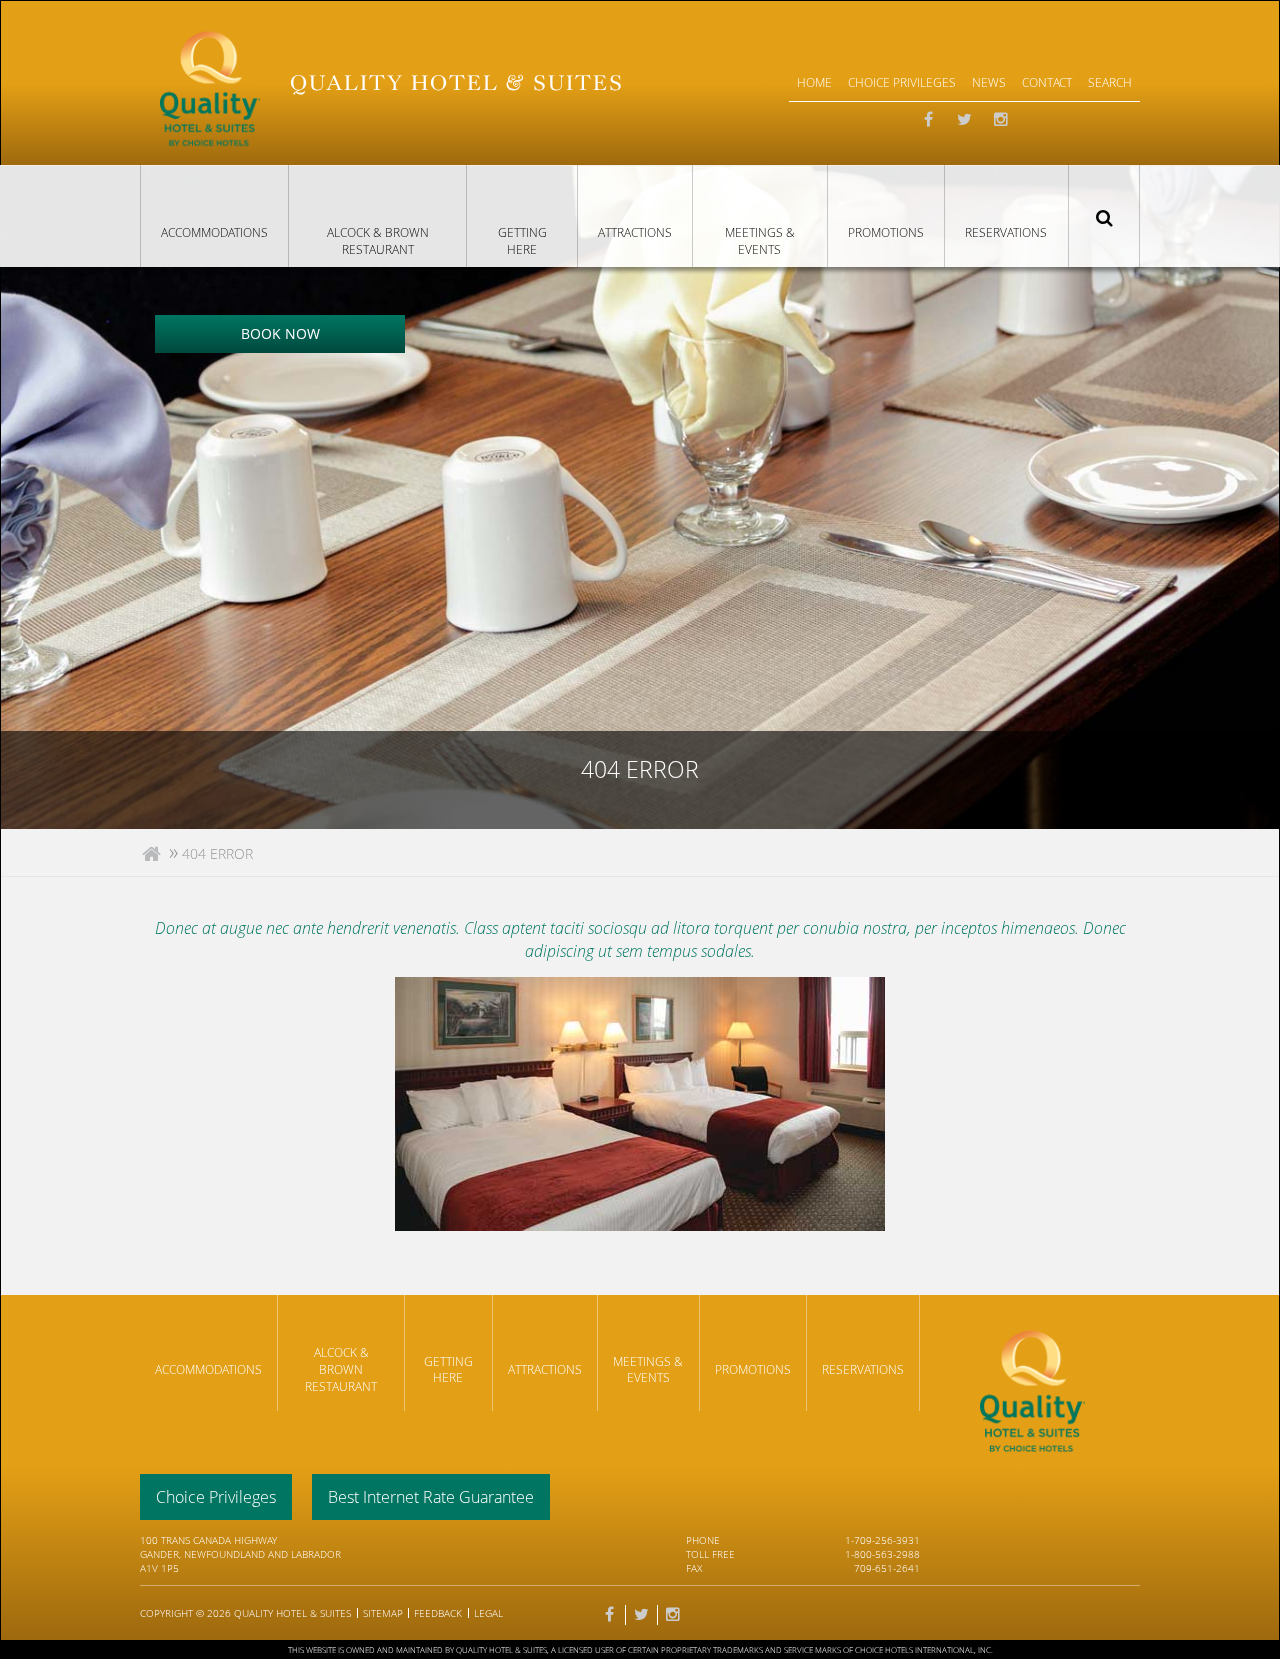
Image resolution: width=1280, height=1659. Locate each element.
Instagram (1001, 120)
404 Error (217, 853)
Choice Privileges (902, 82)
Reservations (1006, 232)
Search (1104, 216)
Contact (1047, 82)
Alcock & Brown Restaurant (378, 241)
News (989, 82)
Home (814, 82)
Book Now (280, 333)
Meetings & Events (760, 241)
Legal (488, 1613)
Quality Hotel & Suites (292, 1613)
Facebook (929, 120)
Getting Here (522, 241)
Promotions (886, 232)
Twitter (965, 120)
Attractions (635, 232)
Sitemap (383, 1613)
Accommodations (214, 232)
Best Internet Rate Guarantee (431, 1497)
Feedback (438, 1613)
